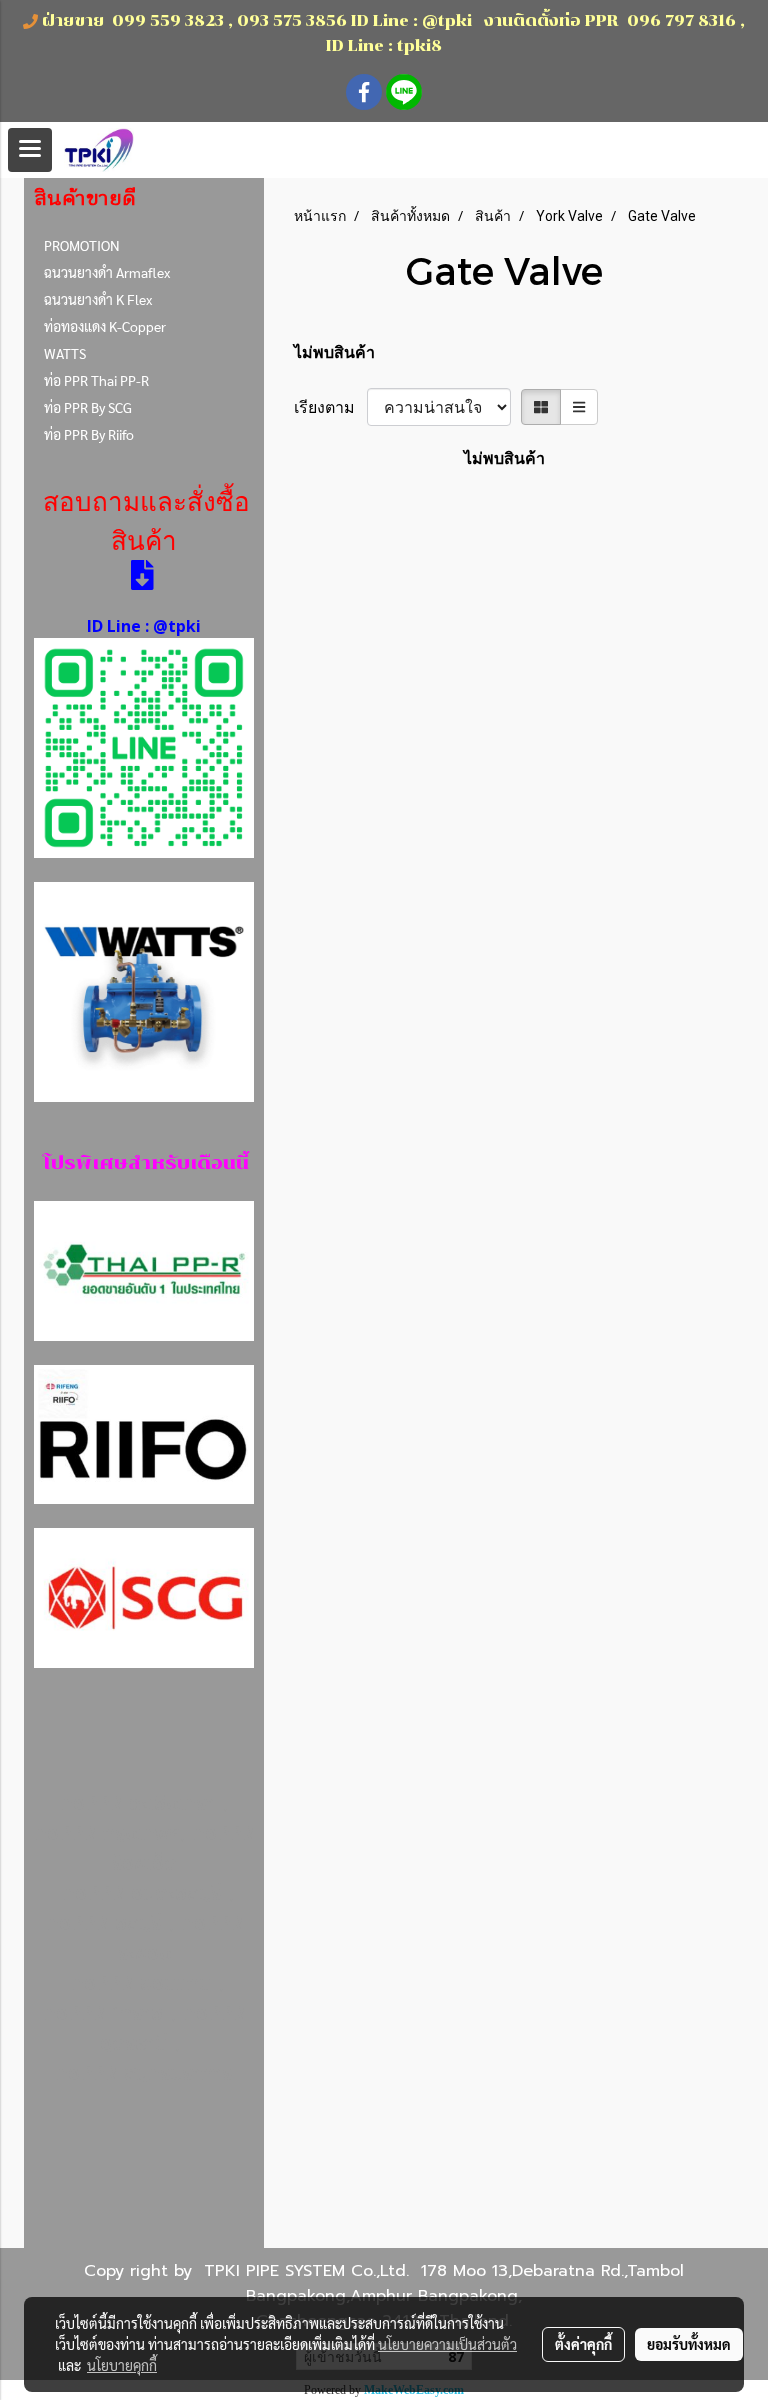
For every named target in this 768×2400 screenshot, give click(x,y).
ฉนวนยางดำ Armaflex (107, 272)
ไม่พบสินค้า (334, 352)
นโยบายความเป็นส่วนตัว (447, 2344)
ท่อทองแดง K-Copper (105, 326)
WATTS (65, 353)
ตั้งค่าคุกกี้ (583, 2344)
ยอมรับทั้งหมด (689, 2344)
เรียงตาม (330, 407)
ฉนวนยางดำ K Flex (98, 299)
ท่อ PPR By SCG (88, 407)
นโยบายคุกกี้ (122, 2365)
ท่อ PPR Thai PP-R (96, 380)
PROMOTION (82, 245)
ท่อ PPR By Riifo (89, 434)
